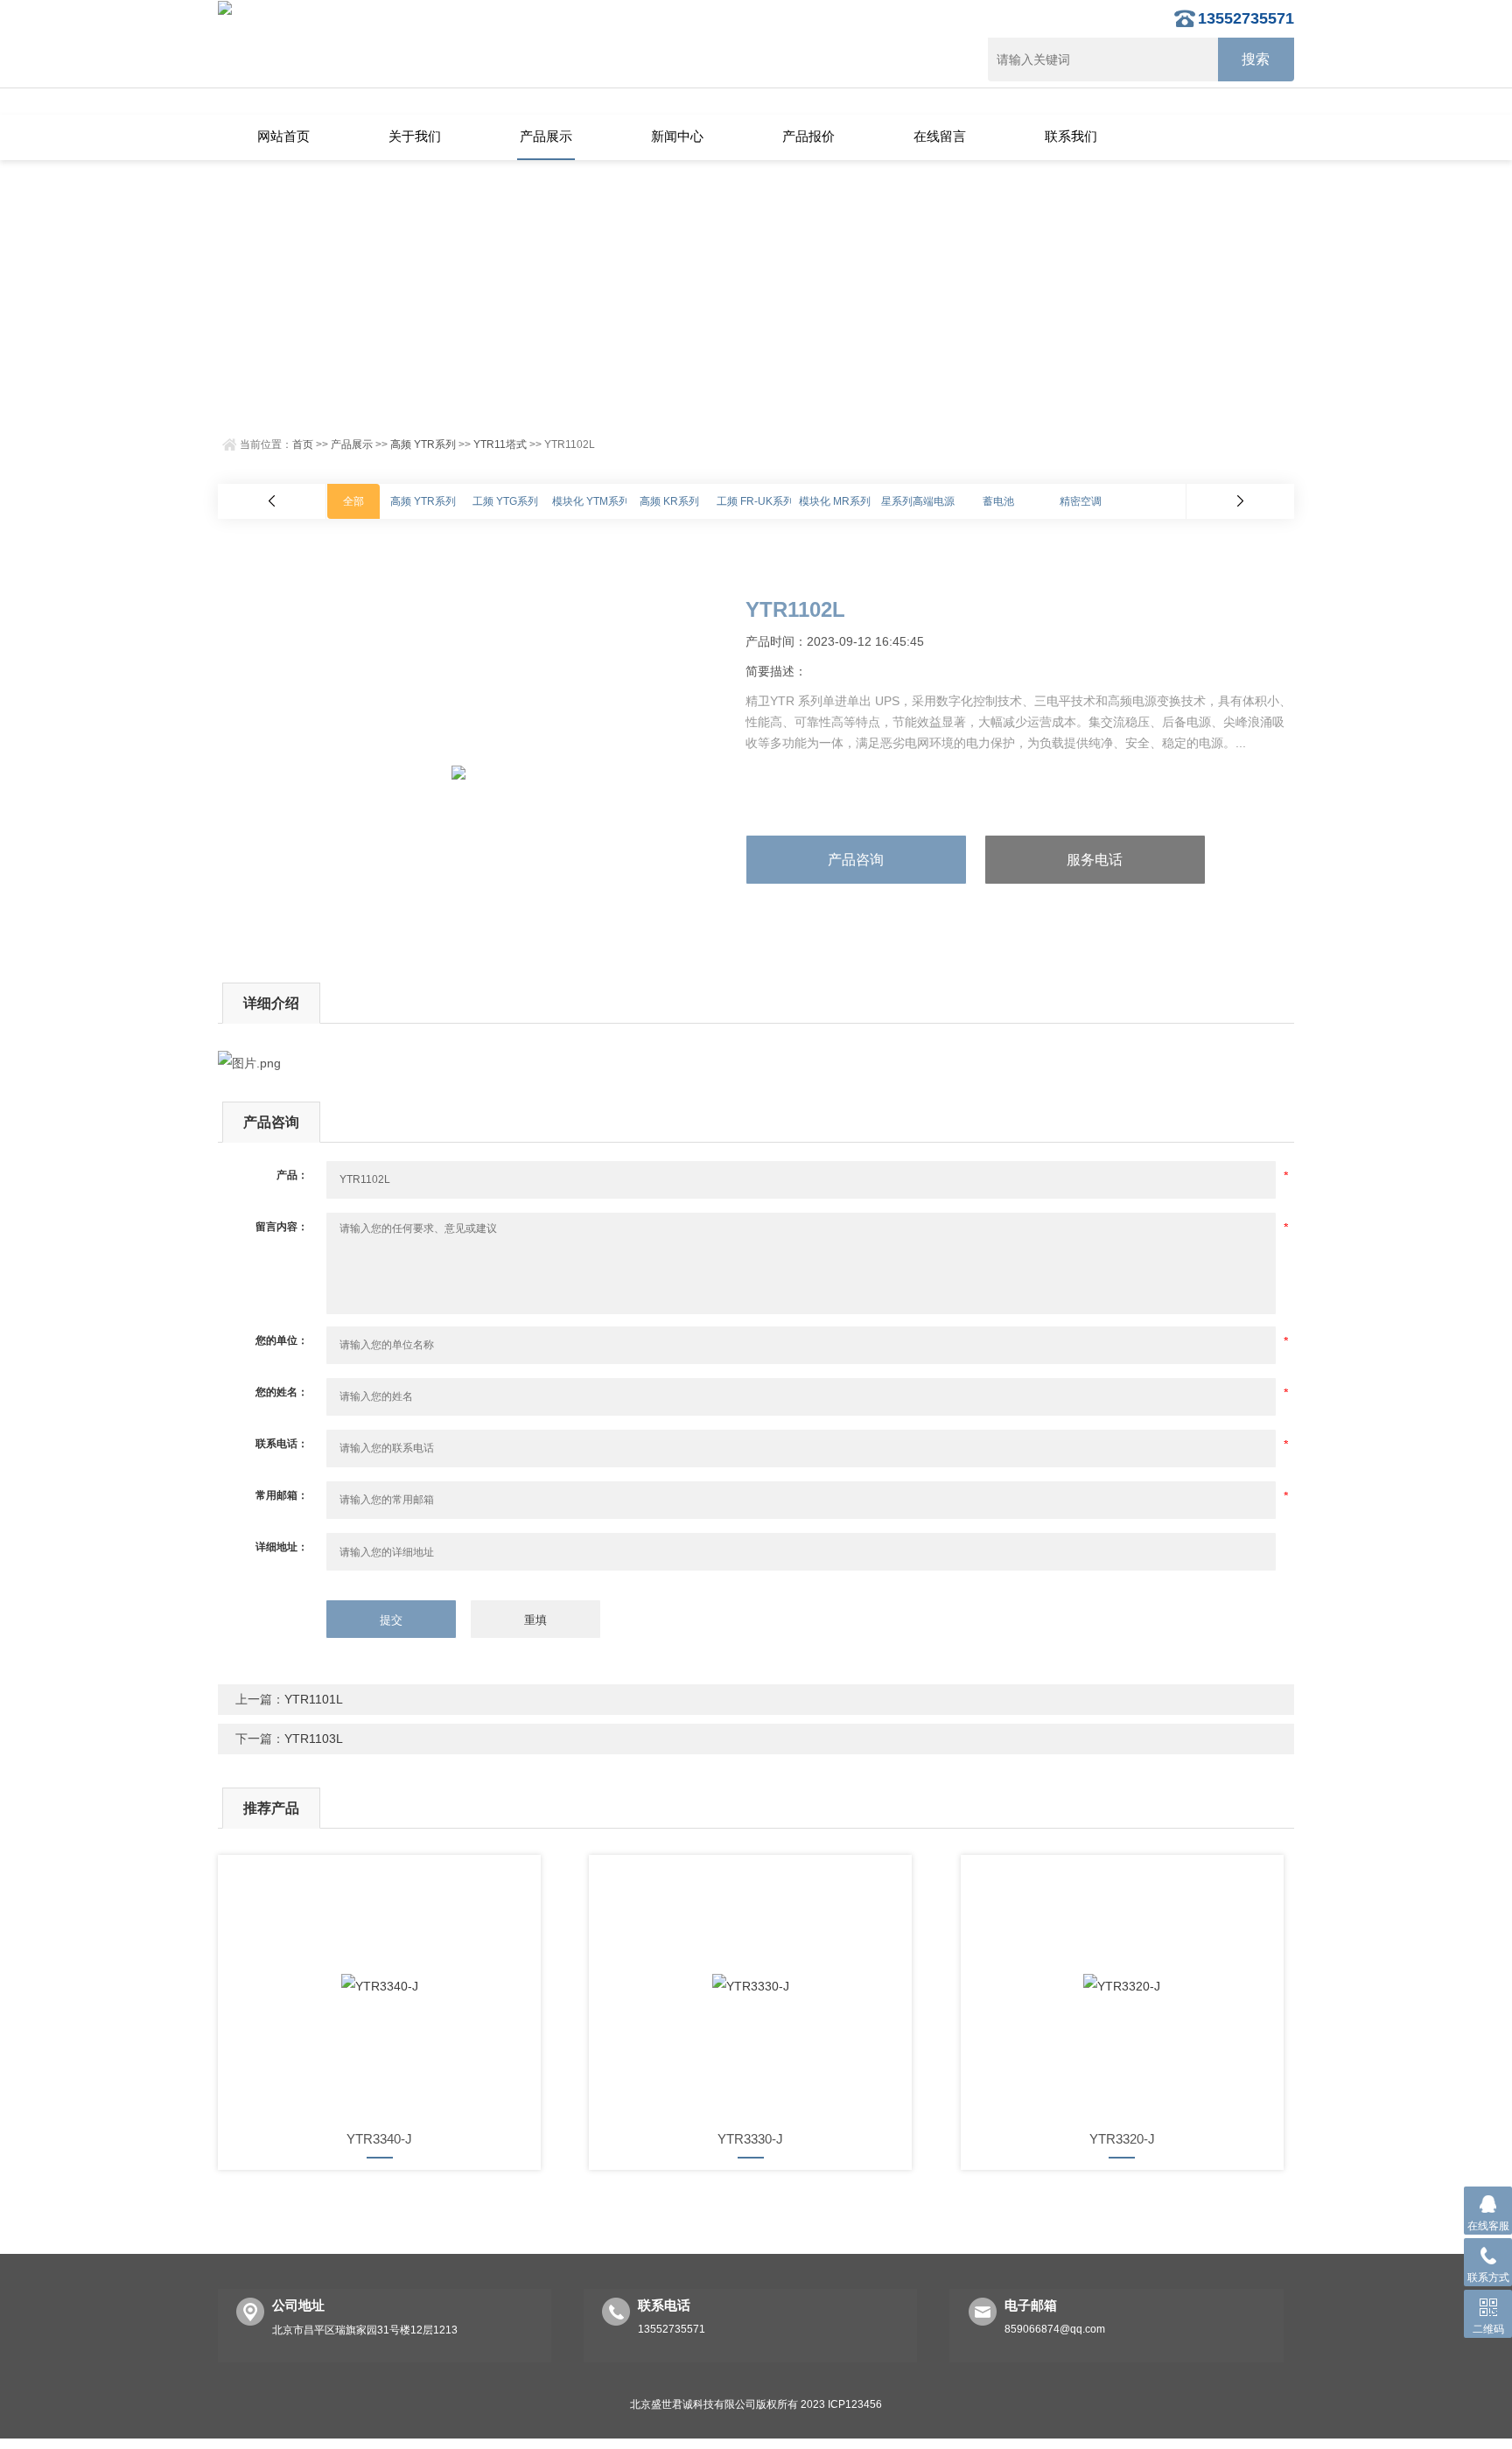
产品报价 (808, 136)
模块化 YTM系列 (591, 501)
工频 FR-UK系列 (755, 501)
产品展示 (546, 136)
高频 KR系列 (669, 501)
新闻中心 (677, 136)
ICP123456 (855, 2404)
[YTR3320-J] (1122, 1986)
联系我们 (1071, 136)
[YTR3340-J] (379, 1986)
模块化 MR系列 (835, 501)
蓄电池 (998, 501)
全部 (353, 501)
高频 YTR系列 (423, 444)
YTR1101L (314, 1699)
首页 (303, 444)
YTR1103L (314, 1739)
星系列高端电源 (918, 501)
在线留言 (940, 136)
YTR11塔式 (500, 444)
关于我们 (415, 136)
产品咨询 (856, 860)
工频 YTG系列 (505, 501)
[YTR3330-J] (750, 1986)
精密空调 (1081, 501)
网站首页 (283, 136)
